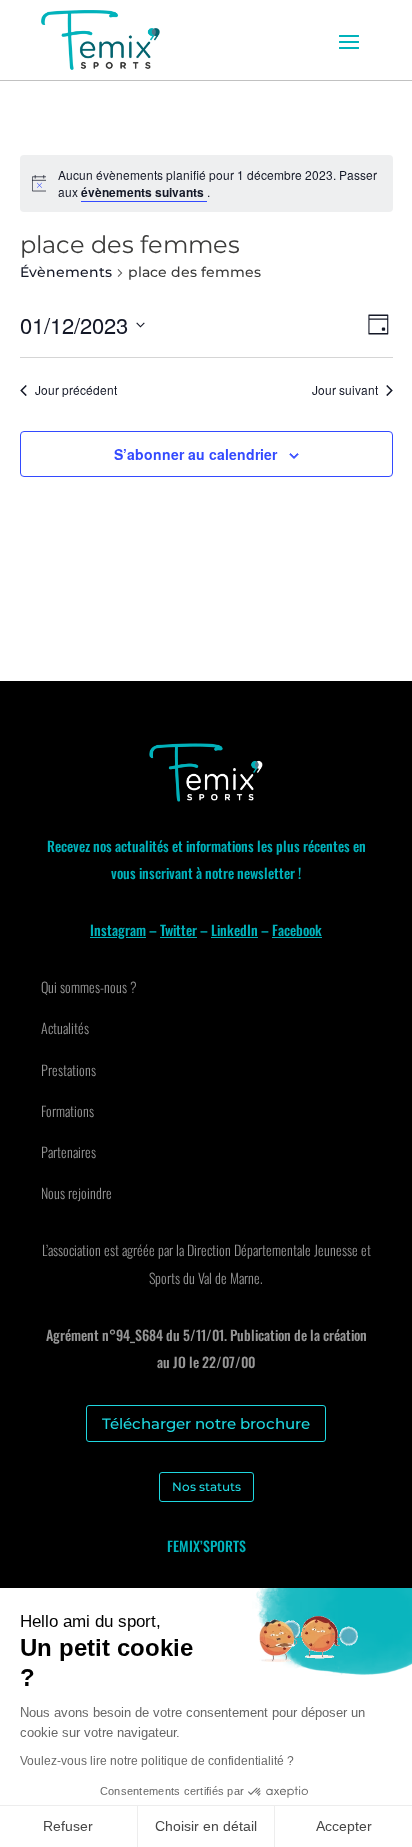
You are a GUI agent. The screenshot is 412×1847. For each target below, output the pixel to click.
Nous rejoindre (76, 1192)
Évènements (66, 272)
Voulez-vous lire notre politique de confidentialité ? (157, 1761)
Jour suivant (345, 390)
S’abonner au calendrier (195, 454)
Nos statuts (206, 1486)
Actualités (65, 1027)
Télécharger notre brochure (206, 1423)
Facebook (297, 929)
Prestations (68, 1069)
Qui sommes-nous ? (89, 986)
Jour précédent (76, 390)
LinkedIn (234, 929)
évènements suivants (144, 192)
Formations (67, 1110)
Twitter (178, 929)
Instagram (118, 929)
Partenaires (68, 1151)
